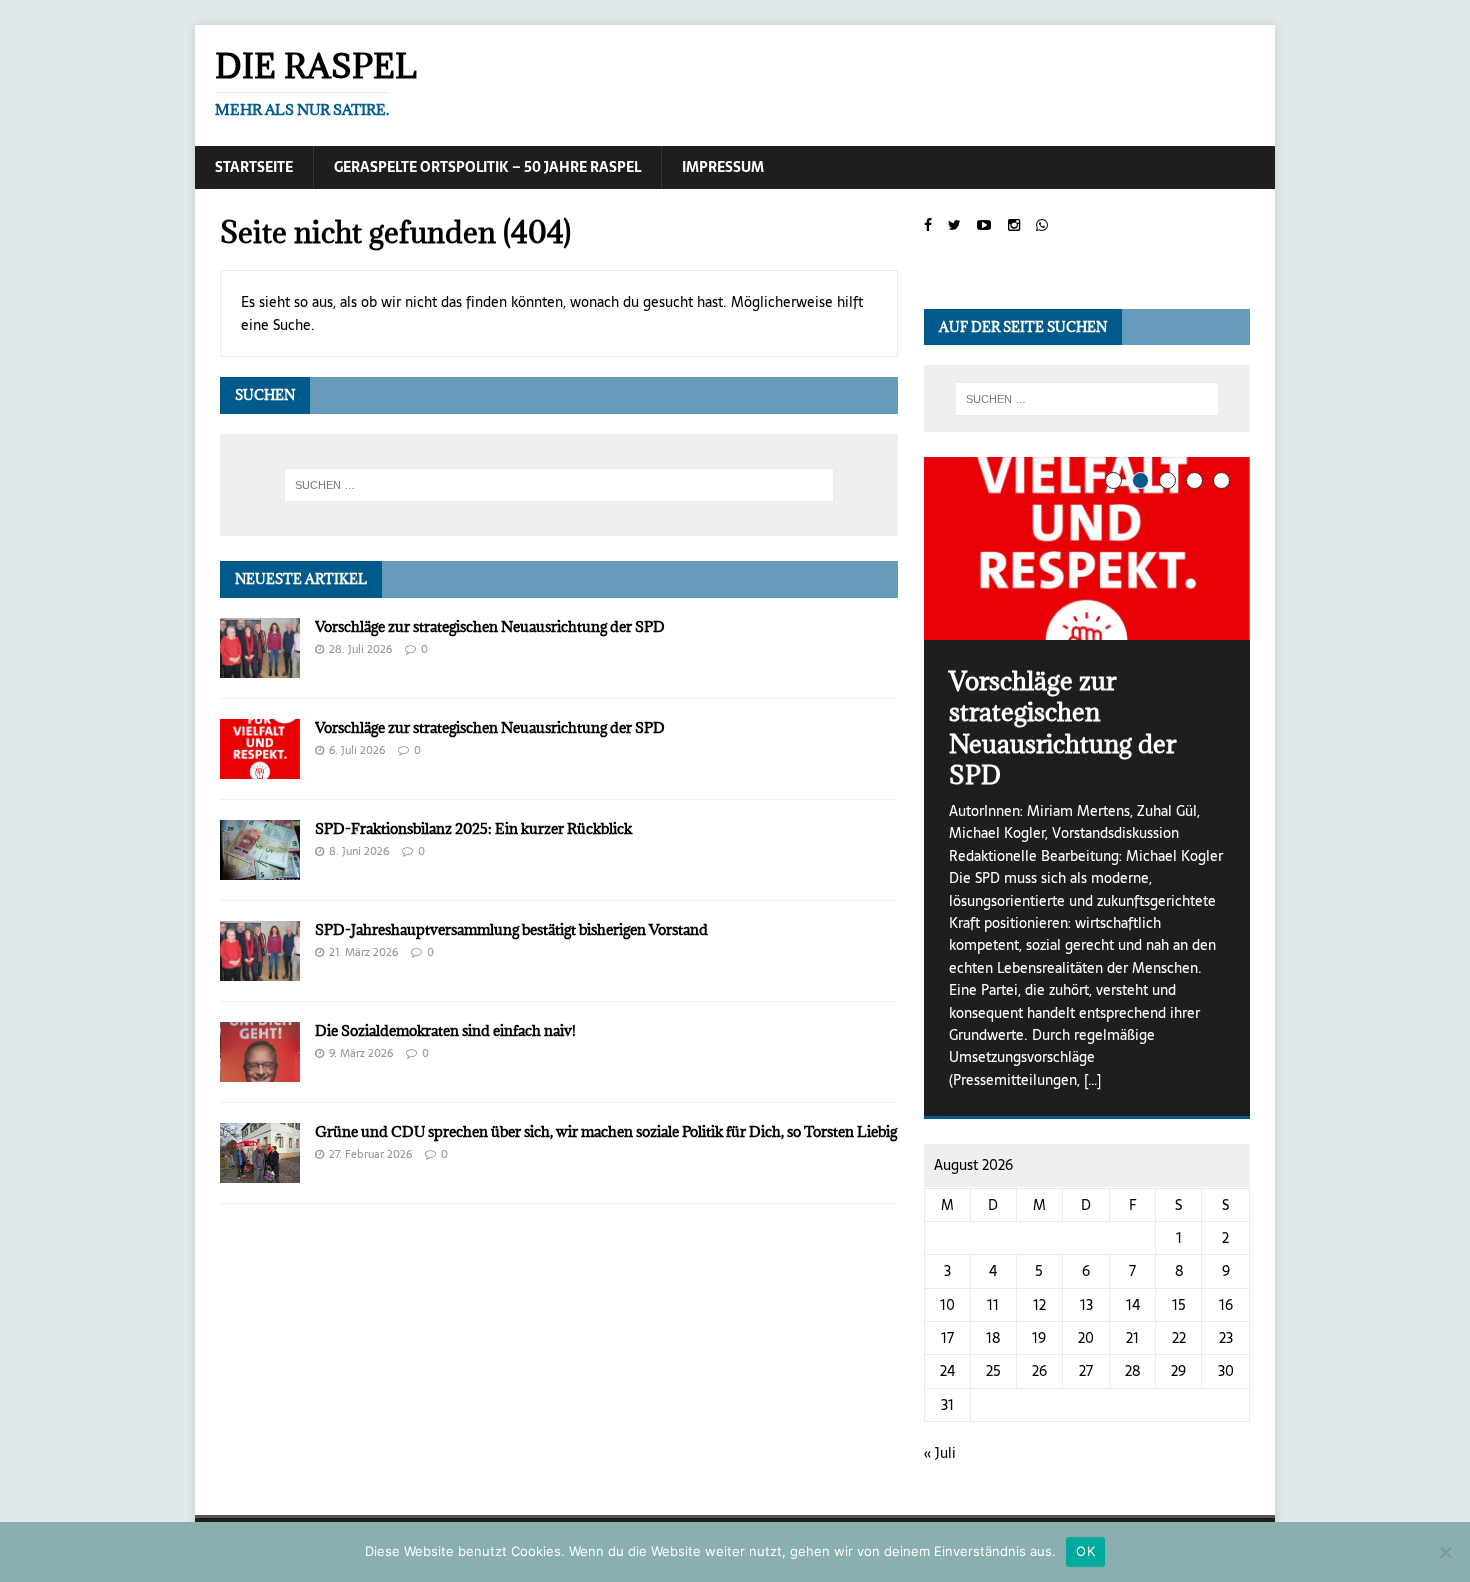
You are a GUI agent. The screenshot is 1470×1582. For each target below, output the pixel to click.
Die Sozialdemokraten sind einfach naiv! (445, 1030)
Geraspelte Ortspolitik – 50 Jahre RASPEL (487, 167)
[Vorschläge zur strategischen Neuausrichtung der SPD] (260, 666)
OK (1085, 1551)
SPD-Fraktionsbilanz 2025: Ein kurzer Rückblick (473, 828)
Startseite (254, 167)
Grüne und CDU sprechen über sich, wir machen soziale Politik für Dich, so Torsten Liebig (606, 1131)
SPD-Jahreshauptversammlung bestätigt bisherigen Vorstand (511, 929)
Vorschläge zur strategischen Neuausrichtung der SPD (490, 626)
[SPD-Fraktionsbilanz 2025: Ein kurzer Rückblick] (260, 868)
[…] (1092, 1080)
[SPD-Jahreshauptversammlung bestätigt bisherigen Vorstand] (260, 969)
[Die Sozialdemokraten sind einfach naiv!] (260, 1071)
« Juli (940, 1453)
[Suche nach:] (559, 485)
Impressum (723, 167)
